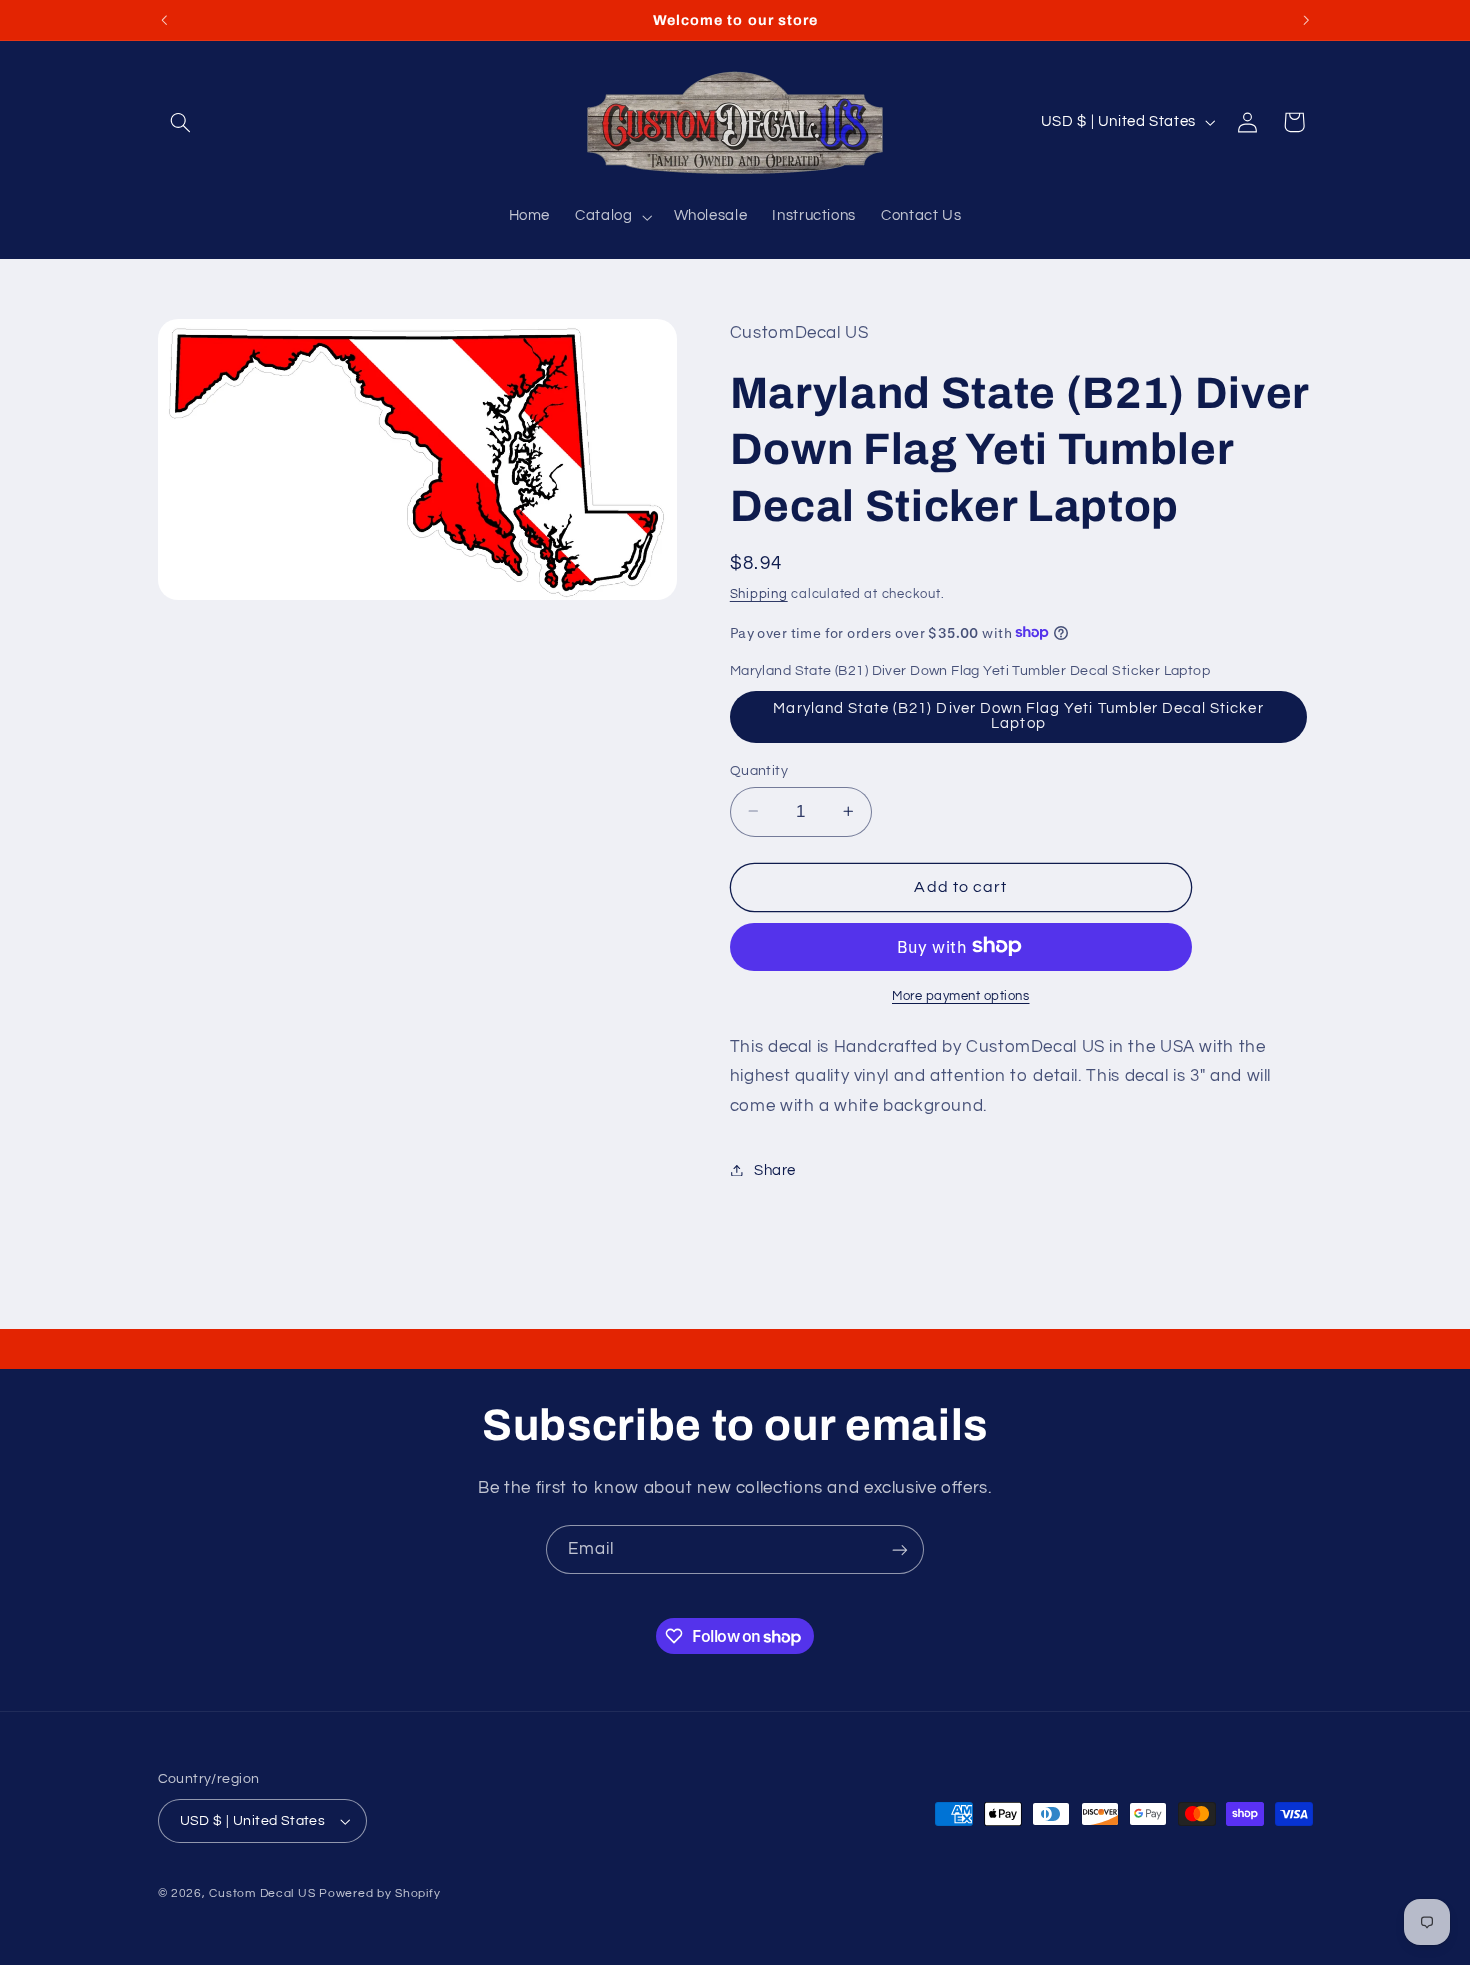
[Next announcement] (1306, 20)
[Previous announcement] (164, 20)
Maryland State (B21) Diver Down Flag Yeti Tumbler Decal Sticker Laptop (1018, 716)
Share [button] (775, 1169)
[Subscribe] (900, 1549)
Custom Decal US (262, 1893)
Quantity (759, 770)
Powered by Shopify (379, 1893)
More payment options (961, 995)
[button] (181, 122)
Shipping (759, 593)
